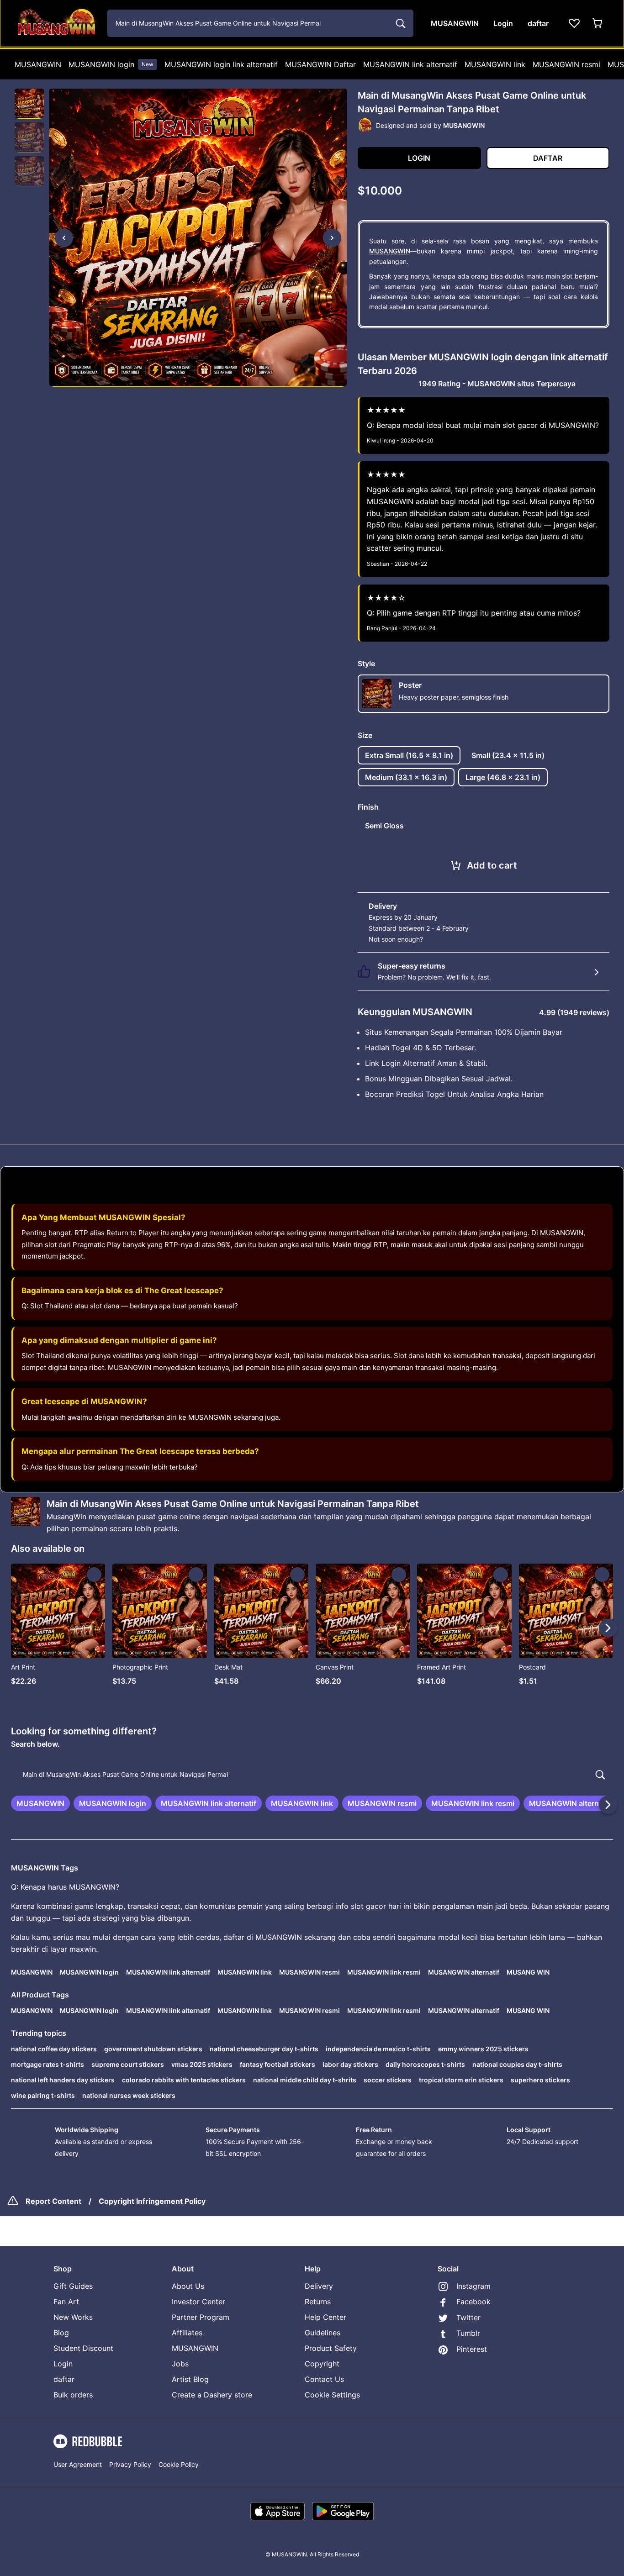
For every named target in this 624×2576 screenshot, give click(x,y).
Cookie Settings (332, 2395)
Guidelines (323, 2333)
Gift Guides (73, 2286)
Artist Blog (190, 2379)
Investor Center (198, 2302)
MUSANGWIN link (495, 64)
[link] (40, 1803)
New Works (73, 2317)
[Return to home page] (56, 23)
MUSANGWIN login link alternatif (221, 64)
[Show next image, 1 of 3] (332, 238)
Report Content (53, 2201)
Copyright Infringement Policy (152, 2201)
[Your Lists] (574, 23)
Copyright (322, 2364)
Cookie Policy (179, 2464)
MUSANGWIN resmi (566, 64)
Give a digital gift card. (459, 939)
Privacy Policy (130, 2464)
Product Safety (331, 2348)
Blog (61, 2333)
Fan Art (66, 2302)
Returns (318, 2302)
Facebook (473, 2302)
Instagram (473, 2286)
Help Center (325, 2317)
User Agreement (78, 2464)
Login (63, 2364)
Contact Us (324, 2379)
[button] (29, 104)
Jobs (180, 2364)
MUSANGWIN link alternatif (410, 64)
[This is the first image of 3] (64, 238)
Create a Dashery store (212, 2395)
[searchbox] (312, 1775)
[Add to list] (94, 1575)
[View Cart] (598, 23)
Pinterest (472, 2349)
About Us (188, 2286)
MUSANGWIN (38, 64)
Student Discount (83, 2348)
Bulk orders (73, 2395)
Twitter (468, 2318)
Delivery (319, 2286)
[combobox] (260, 23)
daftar (64, 2379)
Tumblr (468, 2333)
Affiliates (187, 2333)
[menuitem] (38, 64)
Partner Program (201, 2317)
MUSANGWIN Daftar (320, 64)
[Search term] (400, 23)
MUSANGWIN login (111, 64)
